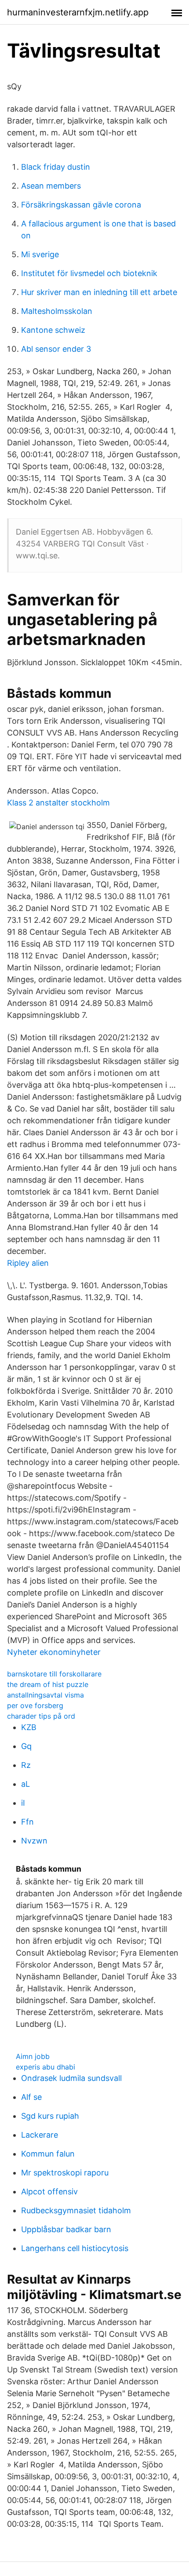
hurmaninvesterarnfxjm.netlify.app (78, 12)
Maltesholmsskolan (57, 311)
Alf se (31, 2097)
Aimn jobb (33, 2056)
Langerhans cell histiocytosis (75, 2248)
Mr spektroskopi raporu (65, 2173)
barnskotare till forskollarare (54, 1674)
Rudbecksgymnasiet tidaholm (76, 2210)
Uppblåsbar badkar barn (66, 2229)
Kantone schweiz (53, 330)
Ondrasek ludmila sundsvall (71, 2078)
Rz (26, 1765)
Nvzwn (34, 1841)
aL (25, 1784)
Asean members (51, 186)
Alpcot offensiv (49, 2192)
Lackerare (40, 2135)
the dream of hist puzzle (48, 1684)
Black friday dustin (56, 167)
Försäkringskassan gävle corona (81, 205)
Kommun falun (48, 2154)
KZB (29, 1727)
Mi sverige (40, 254)
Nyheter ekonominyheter (54, 1652)
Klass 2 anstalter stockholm (58, 803)
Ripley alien (28, 1263)
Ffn (27, 1822)
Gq (26, 1746)
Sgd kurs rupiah (50, 2116)
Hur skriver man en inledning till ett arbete (99, 292)
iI (23, 1803)
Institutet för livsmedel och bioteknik (89, 273)
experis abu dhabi (45, 2067)
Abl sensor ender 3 (56, 349)
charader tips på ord (41, 1716)
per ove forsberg (35, 1705)
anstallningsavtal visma (45, 1695)
